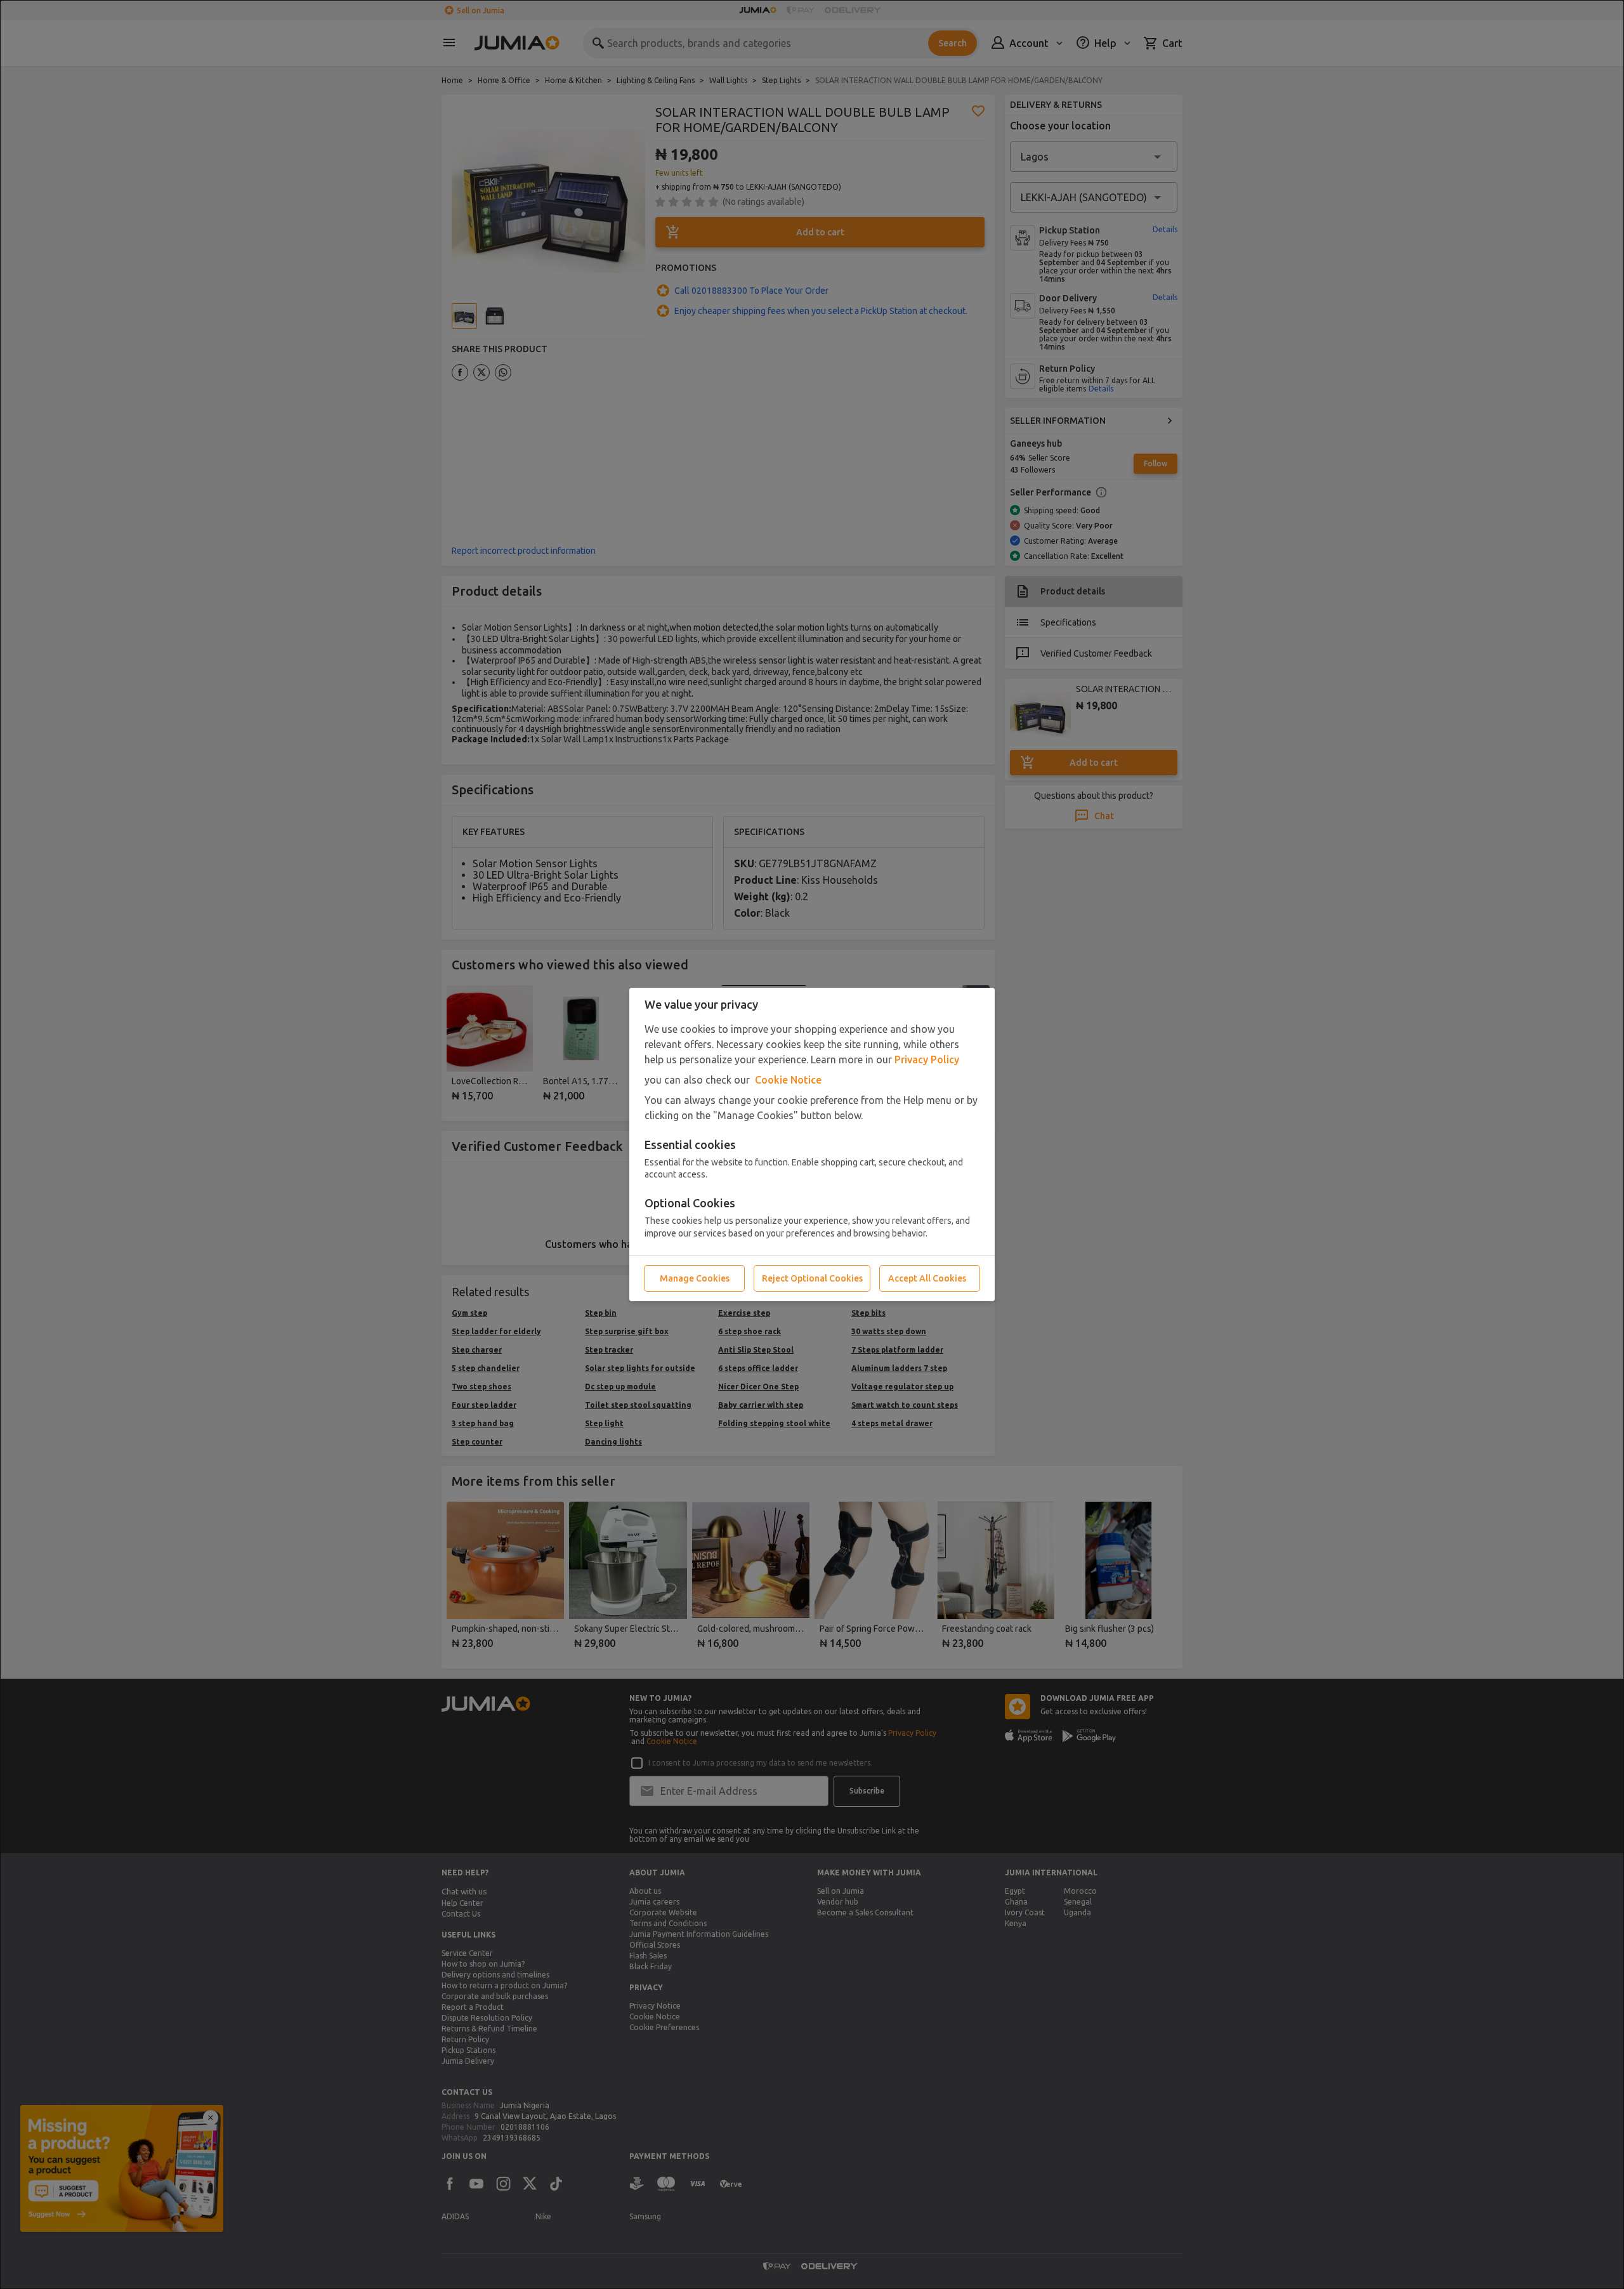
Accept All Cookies (927, 1278)
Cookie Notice (788, 1080)
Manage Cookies (695, 1278)
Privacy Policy (927, 1059)
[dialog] (812, 1144)
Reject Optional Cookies (812, 1278)
